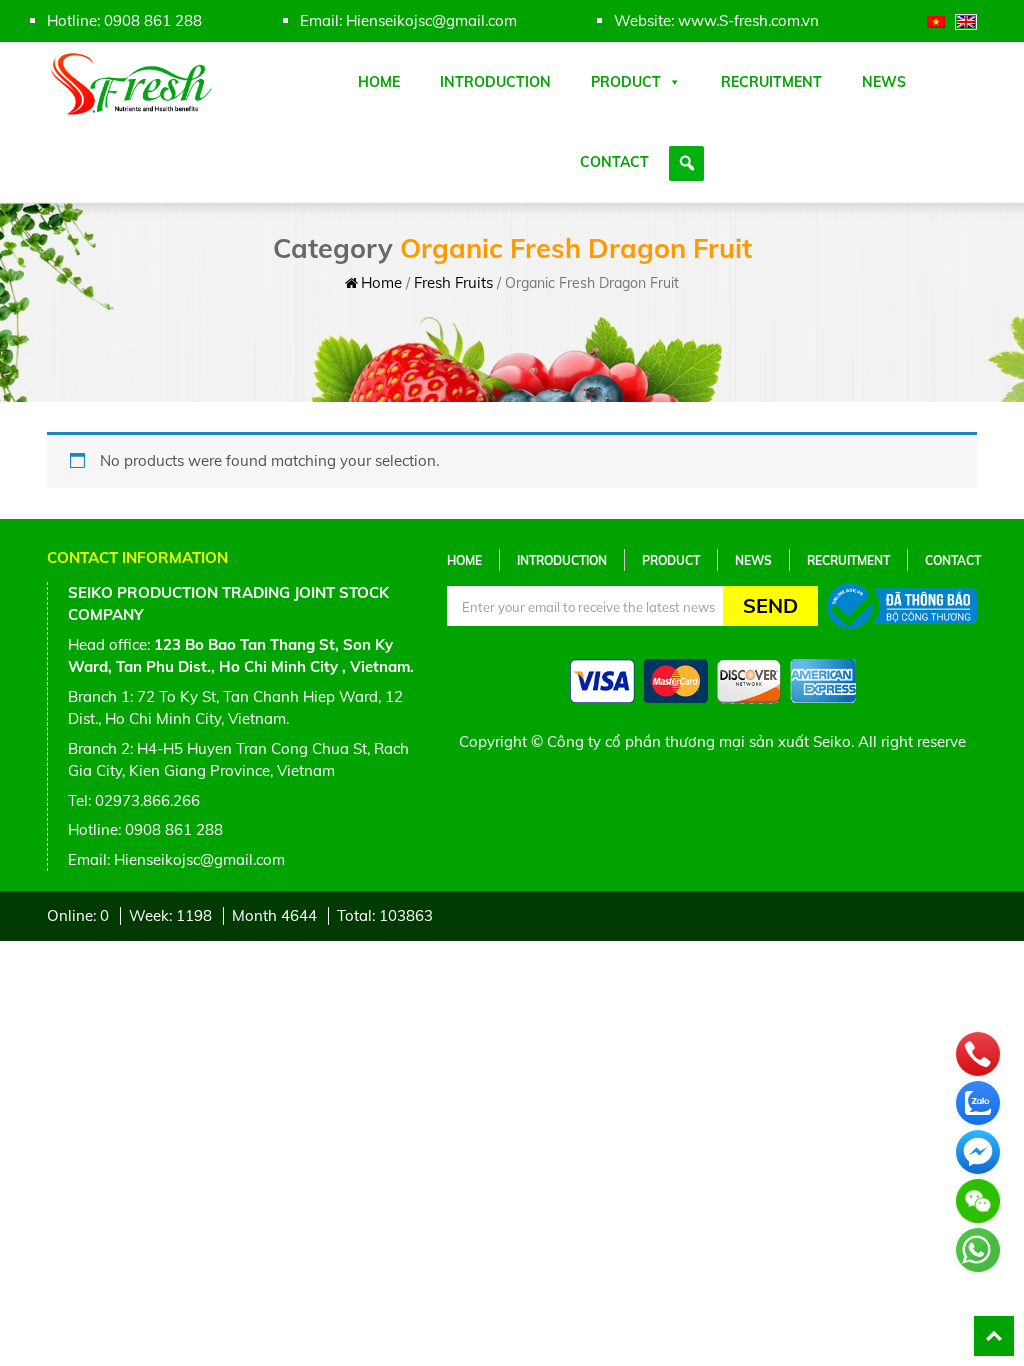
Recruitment (771, 82)
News (884, 82)
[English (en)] (966, 20)
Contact (614, 162)
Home (379, 82)
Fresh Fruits (453, 282)
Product (626, 82)
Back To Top (994, 1336)
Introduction (495, 82)
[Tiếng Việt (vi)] (936, 20)
